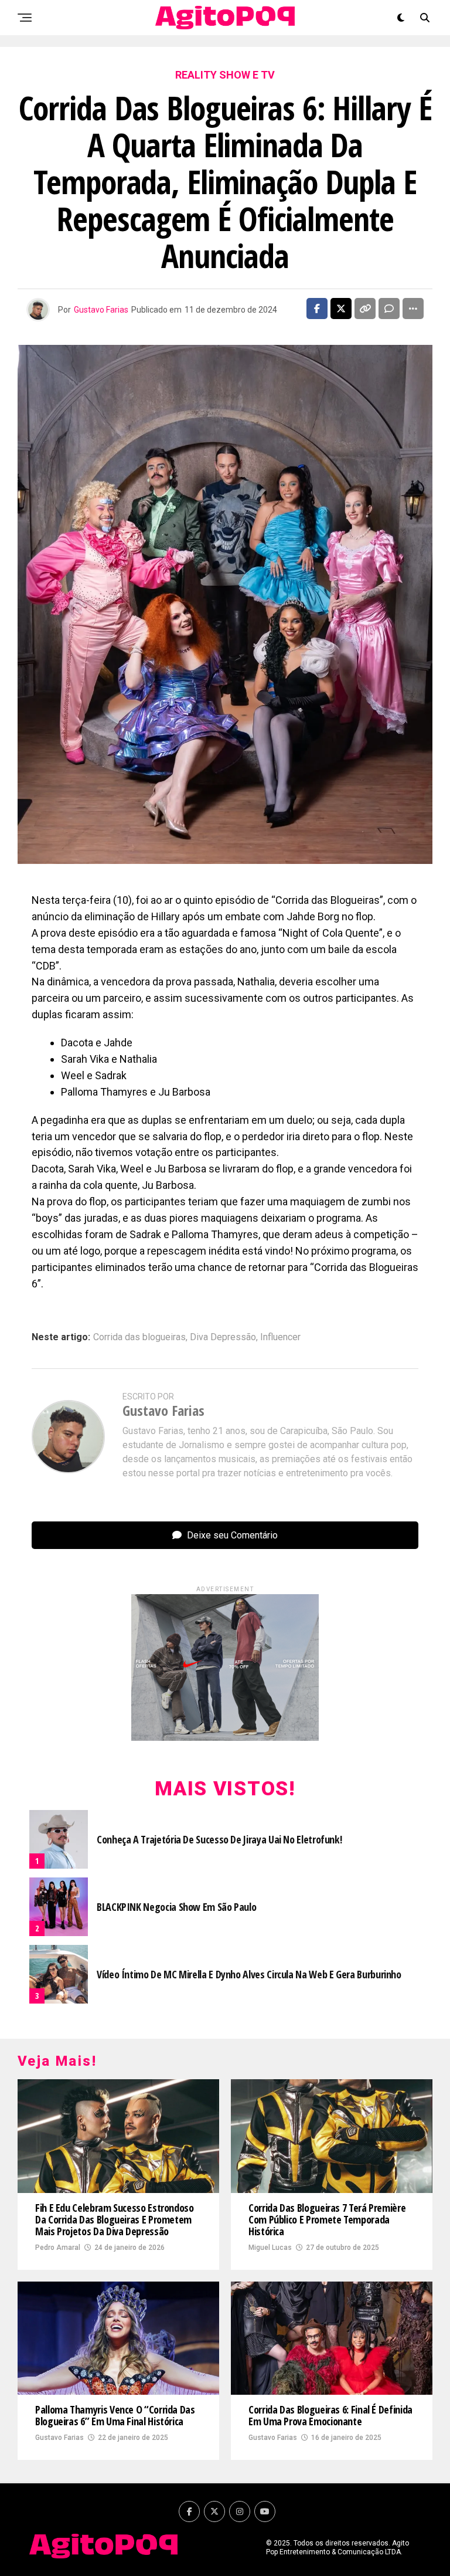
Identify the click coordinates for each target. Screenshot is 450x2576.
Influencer (280, 1337)
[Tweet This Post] (341, 309)
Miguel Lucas (270, 2248)
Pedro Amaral (58, 2248)
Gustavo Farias (101, 310)
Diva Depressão (223, 1337)
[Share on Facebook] (317, 309)
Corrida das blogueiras (139, 1337)
